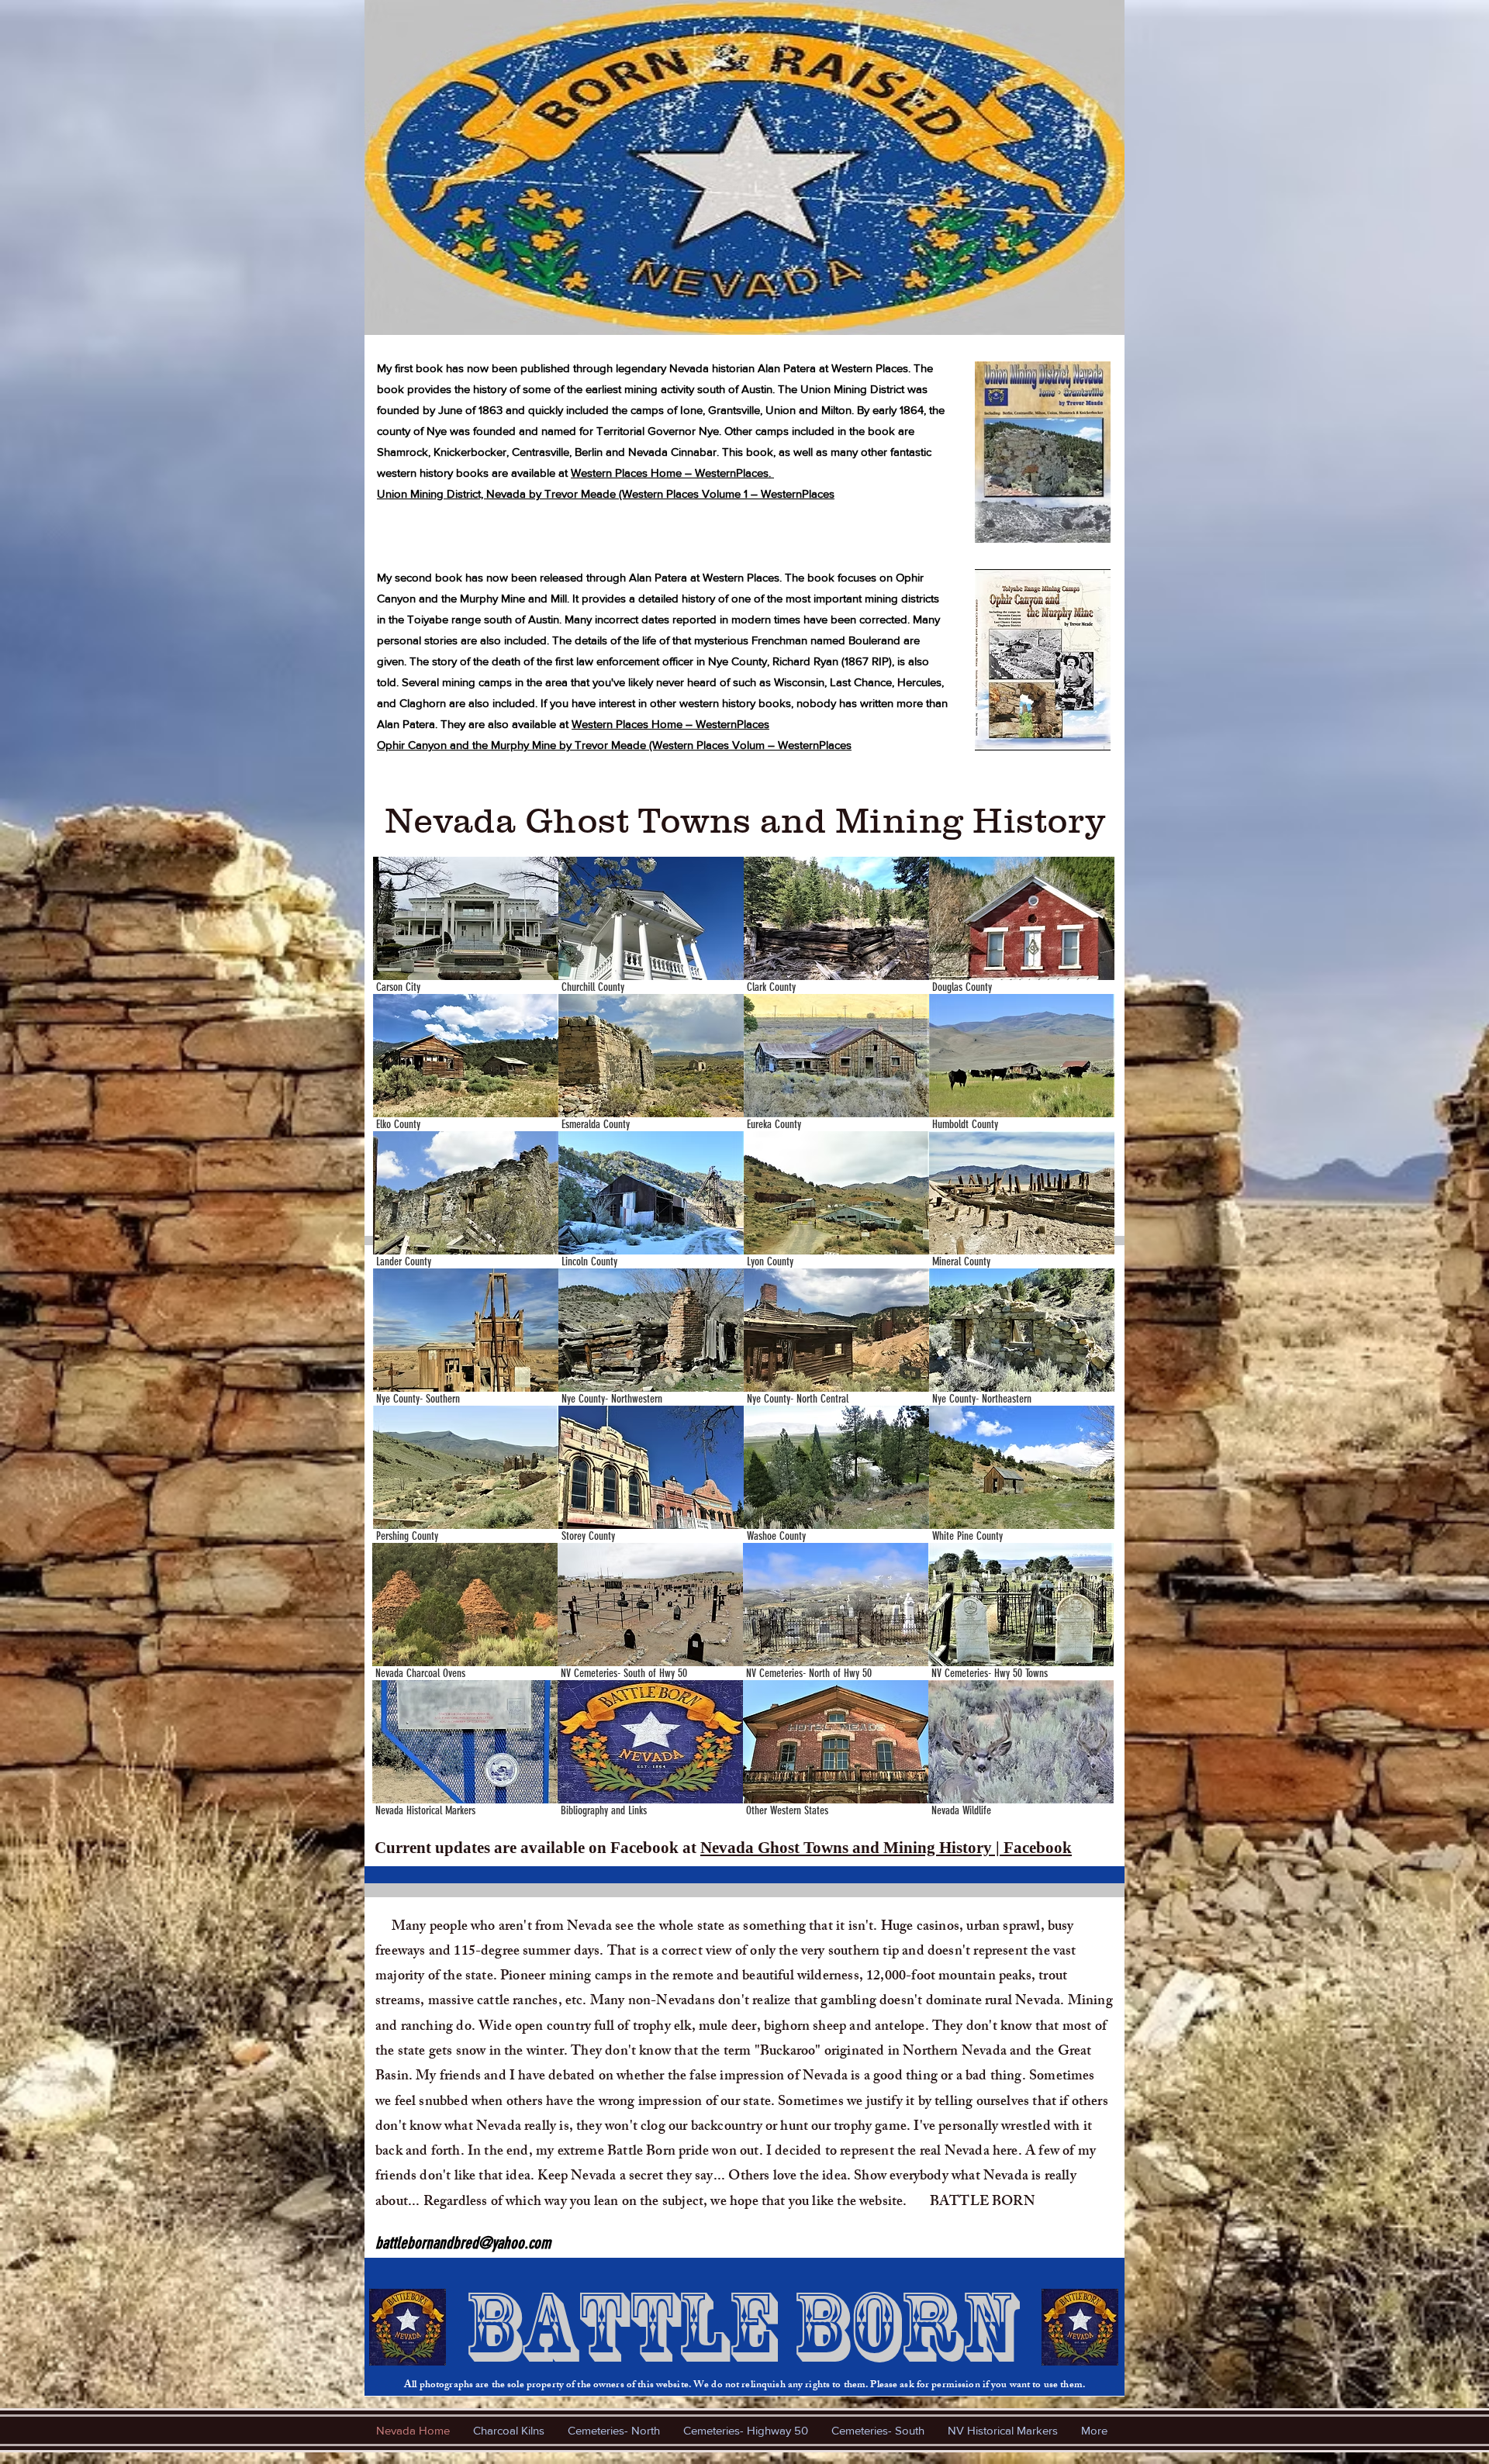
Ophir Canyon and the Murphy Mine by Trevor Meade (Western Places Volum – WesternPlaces (614, 745)
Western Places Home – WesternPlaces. (672, 473)
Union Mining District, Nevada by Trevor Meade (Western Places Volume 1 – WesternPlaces (606, 493)
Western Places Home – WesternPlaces (670, 724)
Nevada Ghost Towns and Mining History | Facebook (886, 1848)
